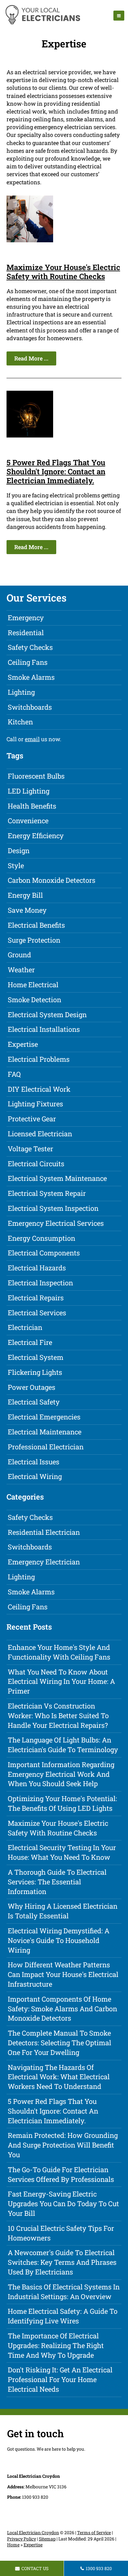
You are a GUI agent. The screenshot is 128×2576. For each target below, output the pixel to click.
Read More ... (31, 358)
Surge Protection (34, 940)
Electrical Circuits (36, 1164)
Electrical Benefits (36, 925)
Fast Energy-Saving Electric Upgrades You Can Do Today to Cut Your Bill (63, 2204)
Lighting (21, 692)
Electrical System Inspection (53, 1208)
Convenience (28, 821)
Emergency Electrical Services (56, 1223)
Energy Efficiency (36, 836)
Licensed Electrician (40, 1134)
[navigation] (119, 16)
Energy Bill (25, 895)
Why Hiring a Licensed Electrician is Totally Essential (63, 1911)
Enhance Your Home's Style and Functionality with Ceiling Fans (59, 1652)
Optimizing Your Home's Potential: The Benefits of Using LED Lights (62, 1803)
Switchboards (30, 707)
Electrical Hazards (37, 1268)
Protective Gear (32, 1119)
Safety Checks (30, 647)
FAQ (14, 1074)
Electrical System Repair (47, 1193)
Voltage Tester (30, 1149)
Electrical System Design (47, 1015)
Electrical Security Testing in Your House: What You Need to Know (62, 1852)
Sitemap (47, 2539)
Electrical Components (44, 1253)
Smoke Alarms (31, 677)
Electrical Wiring (35, 1476)
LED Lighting (29, 791)
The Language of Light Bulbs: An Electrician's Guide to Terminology (63, 1745)
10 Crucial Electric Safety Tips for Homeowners (61, 2233)
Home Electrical (33, 985)
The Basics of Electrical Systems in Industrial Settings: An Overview (64, 2292)
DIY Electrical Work (39, 1089)
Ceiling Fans (28, 662)
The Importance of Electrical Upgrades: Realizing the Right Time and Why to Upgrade (56, 2345)
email (32, 739)
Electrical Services (37, 1313)
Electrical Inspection (40, 1283)
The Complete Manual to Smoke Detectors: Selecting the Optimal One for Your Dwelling (59, 2043)
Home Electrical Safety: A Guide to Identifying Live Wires (63, 2316)
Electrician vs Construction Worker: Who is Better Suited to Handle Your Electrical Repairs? (58, 1716)
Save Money (27, 910)
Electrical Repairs (36, 1298)
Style (16, 865)
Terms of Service (94, 2533)
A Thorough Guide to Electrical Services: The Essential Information (57, 1882)
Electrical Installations (44, 1029)
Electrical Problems (39, 1059)
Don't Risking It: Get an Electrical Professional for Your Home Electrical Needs (60, 2379)
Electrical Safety (34, 1402)
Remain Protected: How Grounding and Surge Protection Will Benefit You (63, 2145)
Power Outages (32, 1387)
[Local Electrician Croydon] (42, 23)
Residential (26, 633)
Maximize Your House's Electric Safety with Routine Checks (63, 272)
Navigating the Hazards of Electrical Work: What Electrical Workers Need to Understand (59, 2077)
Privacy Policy (22, 2539)
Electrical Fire (30, 1342)
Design (19, 851)
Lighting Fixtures (35, 1104)
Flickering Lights (35, 1372)
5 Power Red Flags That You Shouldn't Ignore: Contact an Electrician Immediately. (56, 471)
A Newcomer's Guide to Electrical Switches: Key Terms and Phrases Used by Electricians (62, 2262)
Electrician (25, 1327)
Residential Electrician (44, 1532)
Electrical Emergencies (44, 1417)
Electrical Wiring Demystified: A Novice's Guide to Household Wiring (59, 1940)
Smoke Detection (34, 1000)
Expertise (23, 1044)
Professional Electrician (46, 1447)
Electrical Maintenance (45, 1432)
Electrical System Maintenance (57, 1178)
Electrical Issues (34, 1462)
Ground (19, 955)
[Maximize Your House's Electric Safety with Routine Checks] (30, 240)
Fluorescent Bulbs (36, 776)
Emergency (26, 618)
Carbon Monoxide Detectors (52, 880)
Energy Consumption (41, 1238)
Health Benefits (32, 806)
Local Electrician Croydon (33, 2533)
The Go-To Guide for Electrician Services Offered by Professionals (61, 2174)
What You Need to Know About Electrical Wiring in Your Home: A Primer (61, 1682)
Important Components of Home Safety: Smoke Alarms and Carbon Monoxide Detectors (62, 2009)
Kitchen (20, 722)
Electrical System (36, 1357)
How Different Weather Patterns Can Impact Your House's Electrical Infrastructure (63, 1974)
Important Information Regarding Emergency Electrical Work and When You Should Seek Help (61, 1774)
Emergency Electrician (44, 1562)
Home (13, 2545)
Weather (21, 970)
